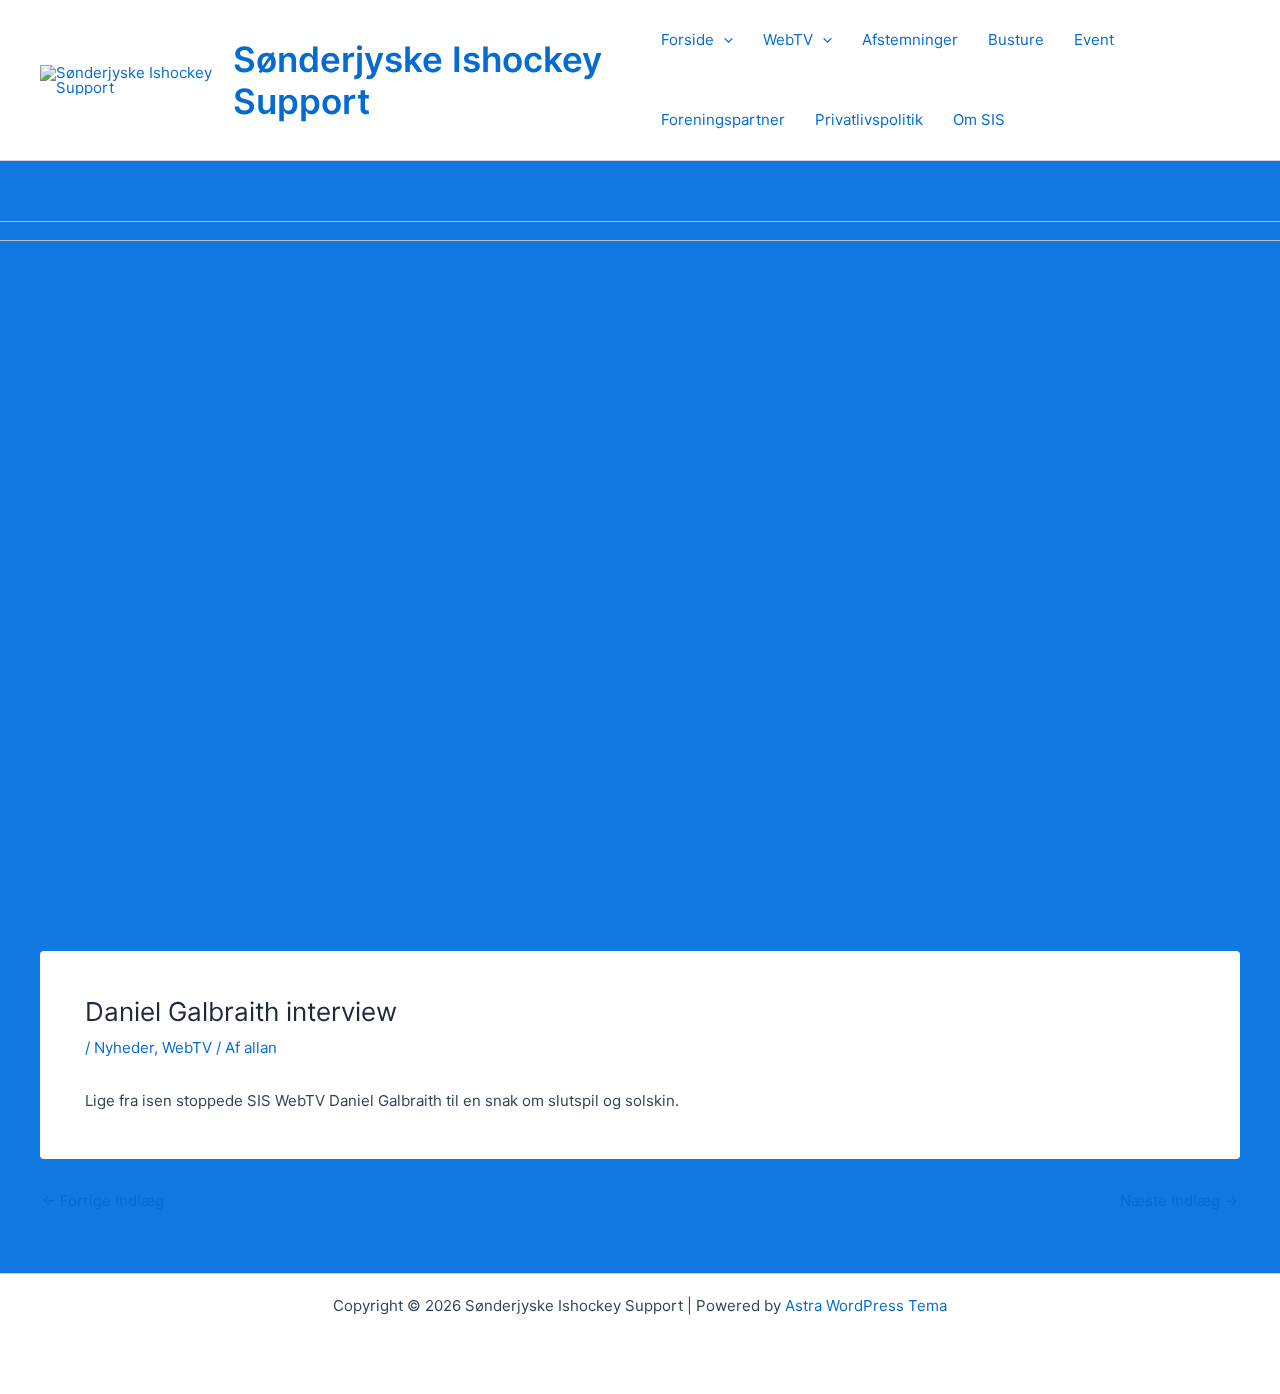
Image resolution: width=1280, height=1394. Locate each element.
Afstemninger (910, 39)
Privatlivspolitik (869, 119)
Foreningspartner (723, 119)
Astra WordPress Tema (866, 1305)
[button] (723, 40)
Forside (687, 39)
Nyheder (124, 1047)
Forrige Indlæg (103, 1200)
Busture (1016, 39)
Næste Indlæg (1179, 1200)
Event (1094, 39)
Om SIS (979, 119)
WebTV (788, 39)
